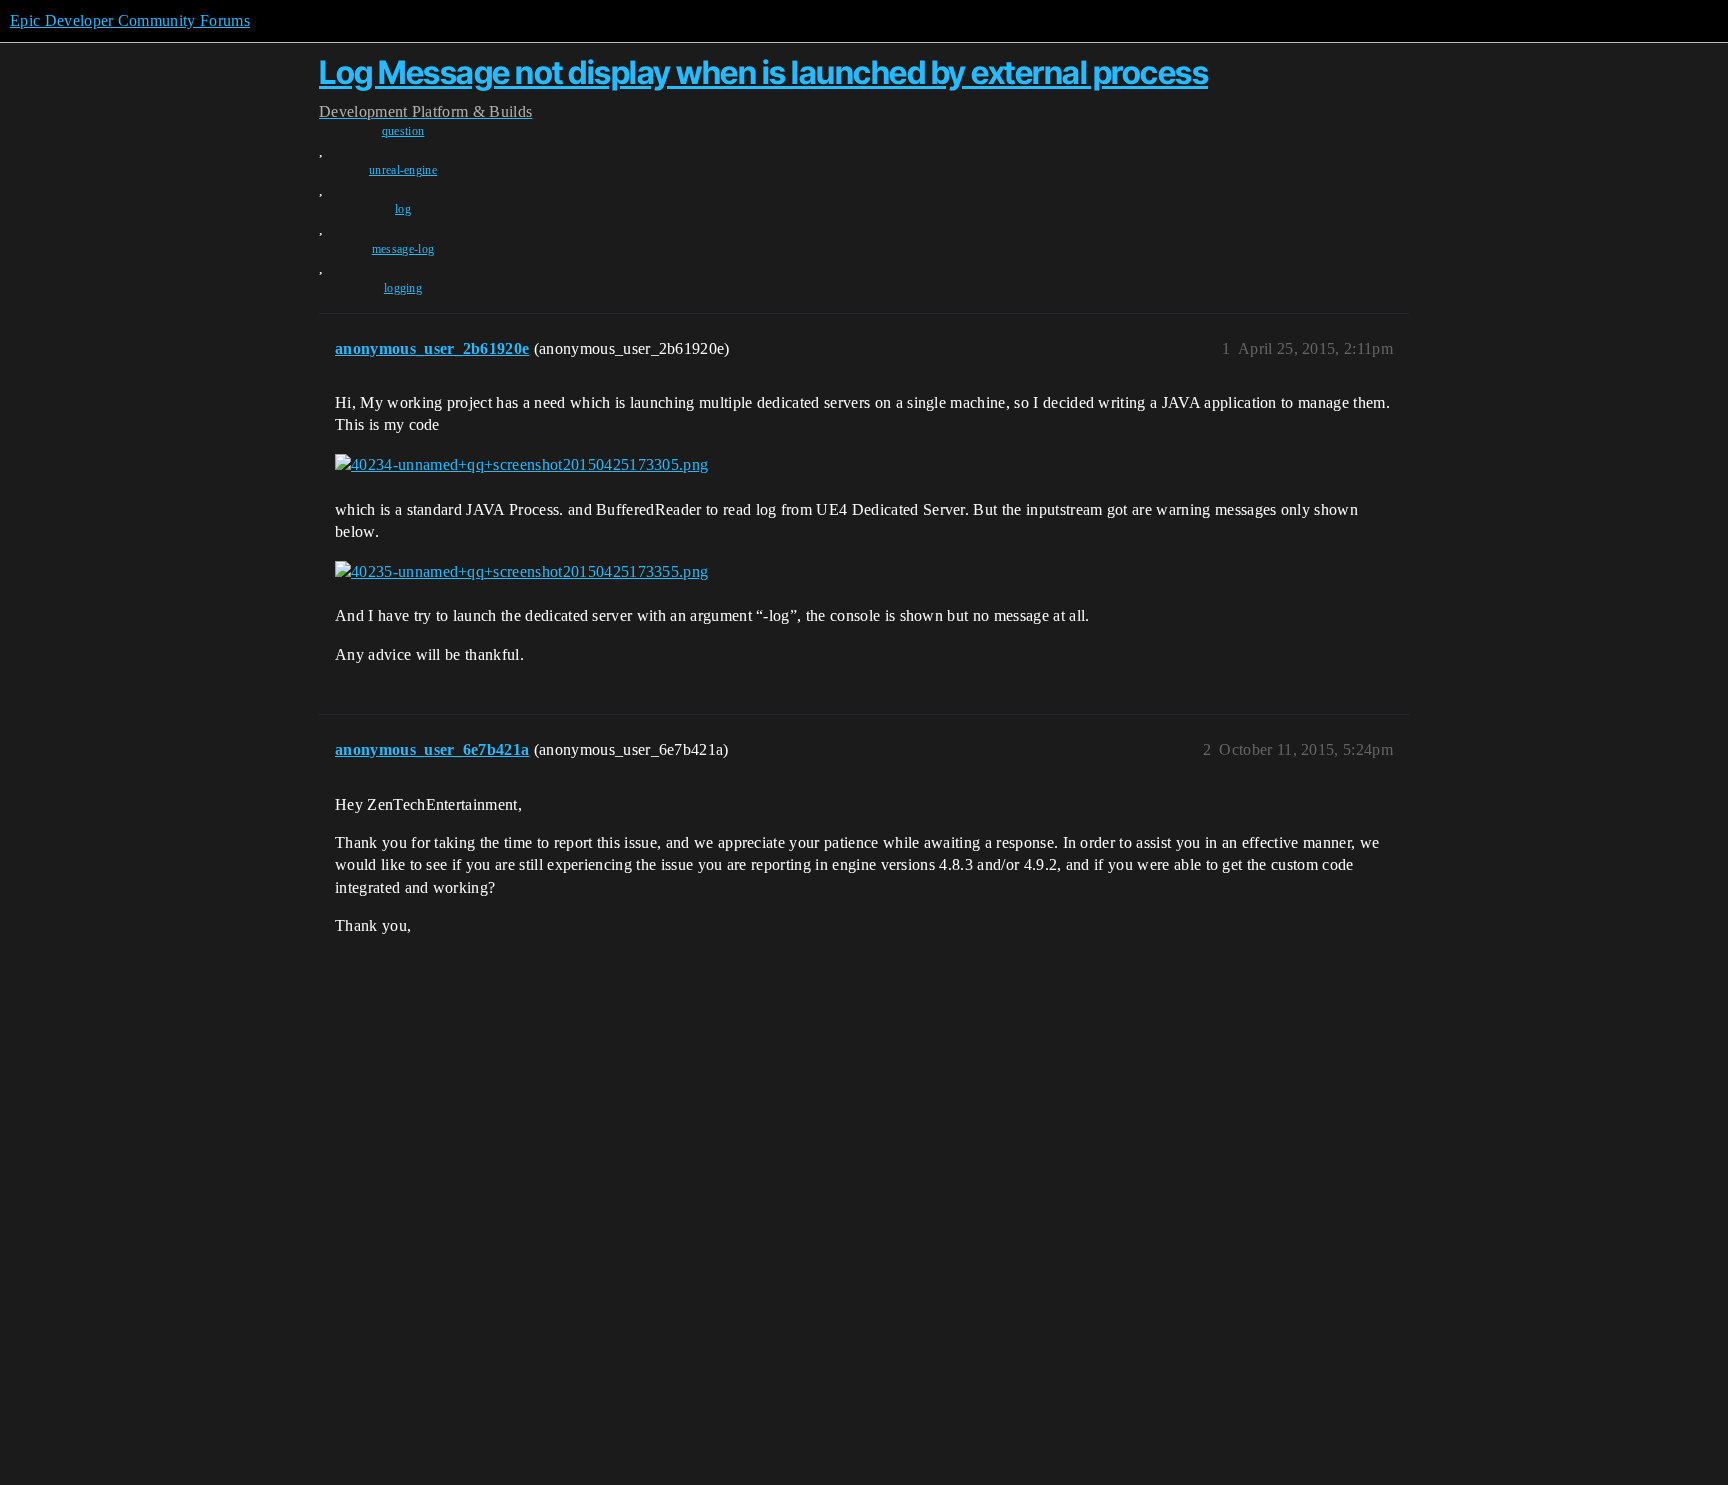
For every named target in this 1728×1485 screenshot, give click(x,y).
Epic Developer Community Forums (130, 20)
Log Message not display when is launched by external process (763, 72)
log (403, 209)
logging (403, 288)
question (403, 131)
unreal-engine (403, 170)
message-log (403, 249)
